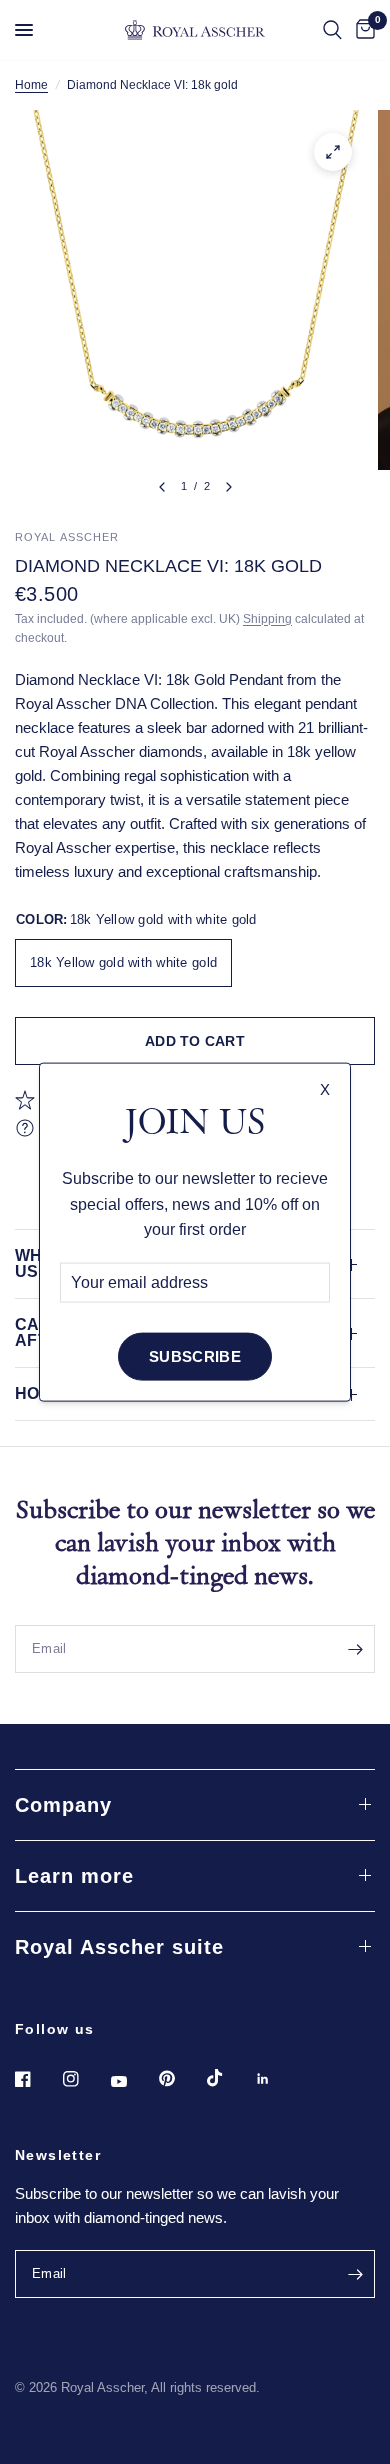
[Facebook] (37, 2079)
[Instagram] (85, 2079)
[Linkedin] (277, 2079)
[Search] (332, 30)
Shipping (267, 619)
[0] (362, 30)
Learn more (74, 1876)
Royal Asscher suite (119, 1947)
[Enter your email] (355, 1649)
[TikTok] (229, 2078)
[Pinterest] (181, 2078)
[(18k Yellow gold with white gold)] (333, 152)
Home (31, 85)
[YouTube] (133, 2081)
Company (63, 1805)
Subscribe (195, 1356)
